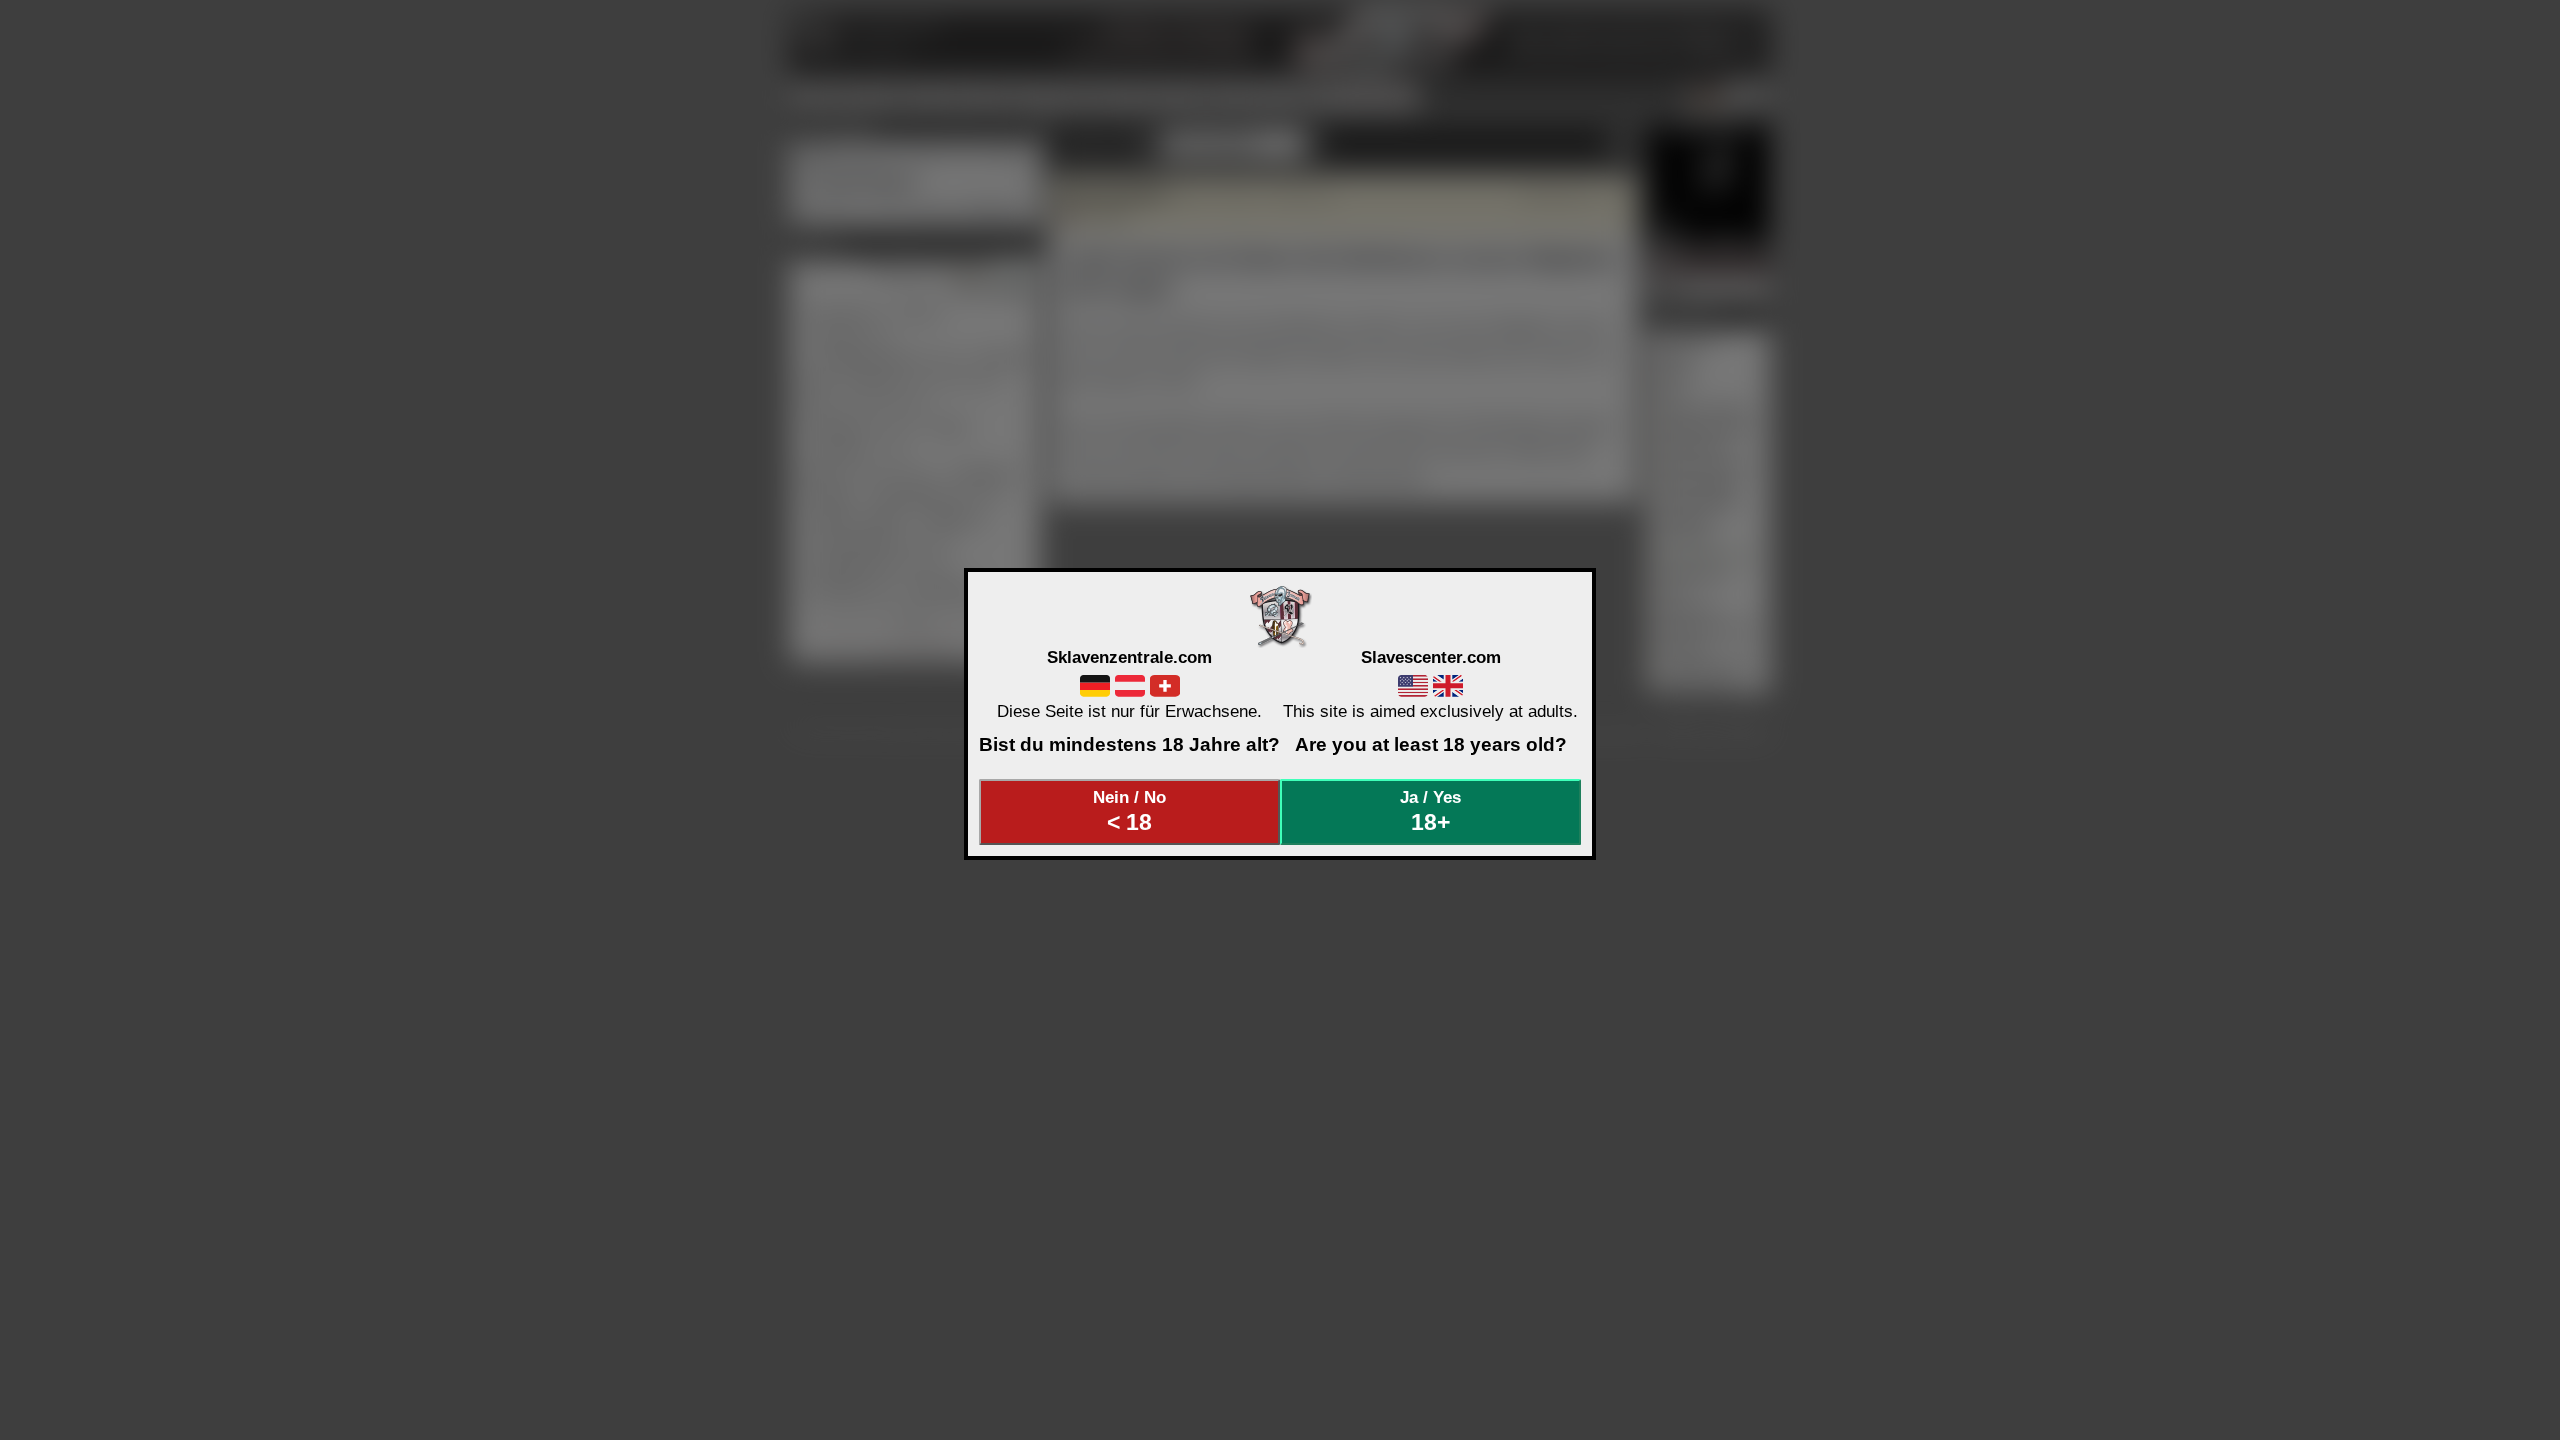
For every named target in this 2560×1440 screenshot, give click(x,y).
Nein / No (1129, 811)
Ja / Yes (1430, 811)
